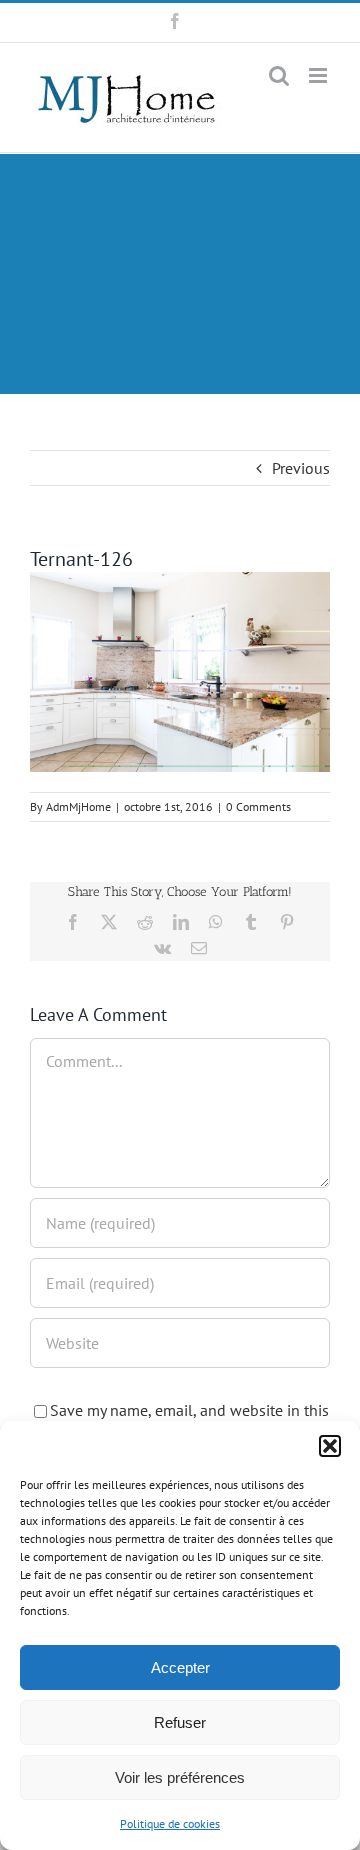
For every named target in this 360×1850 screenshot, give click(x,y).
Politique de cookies (170, 1823)
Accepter (180, 1667)
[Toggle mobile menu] (319, 75)
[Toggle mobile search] (279, 75)
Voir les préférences (180, 1777)
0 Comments (258, 806)
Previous (301, 468)
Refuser (180, 1722)
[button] (330, 1446)
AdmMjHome (78, 806)
